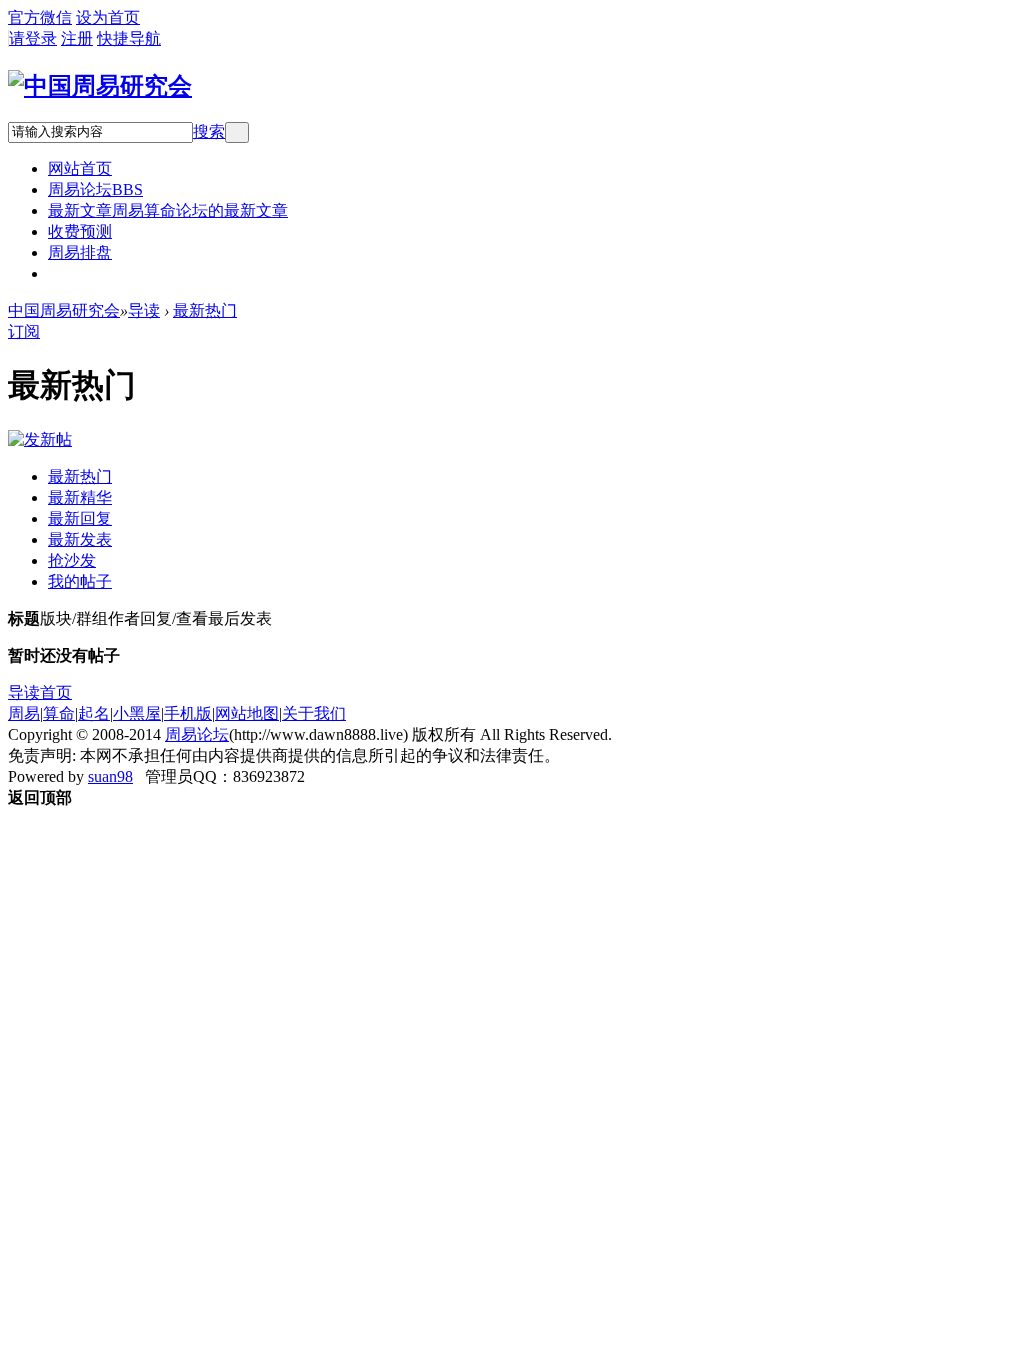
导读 (144, 310)
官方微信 (40, 17)
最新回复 (80, 518)
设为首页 (108, 17)
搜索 (209, 131)
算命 (59, 713)
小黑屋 (137, 713)
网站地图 (247, 713)
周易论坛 (95, 189)
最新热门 (205, 310)
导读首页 (40, 692)
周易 (24, 713)
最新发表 (80, 539)
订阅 (24, 331)
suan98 (110, 776)
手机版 (188, 713)
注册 (77, 38)
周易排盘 (80, 252)
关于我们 (314, 713)
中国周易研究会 (64, 310)
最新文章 (168, 210)
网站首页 (80, 168)
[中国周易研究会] (100, 86)
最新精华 (80, 497)
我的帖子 (80, 581)
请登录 (33, 38)
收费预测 (80, 231)
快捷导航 (129, 38)
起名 (94, 713)
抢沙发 (72, 560)
